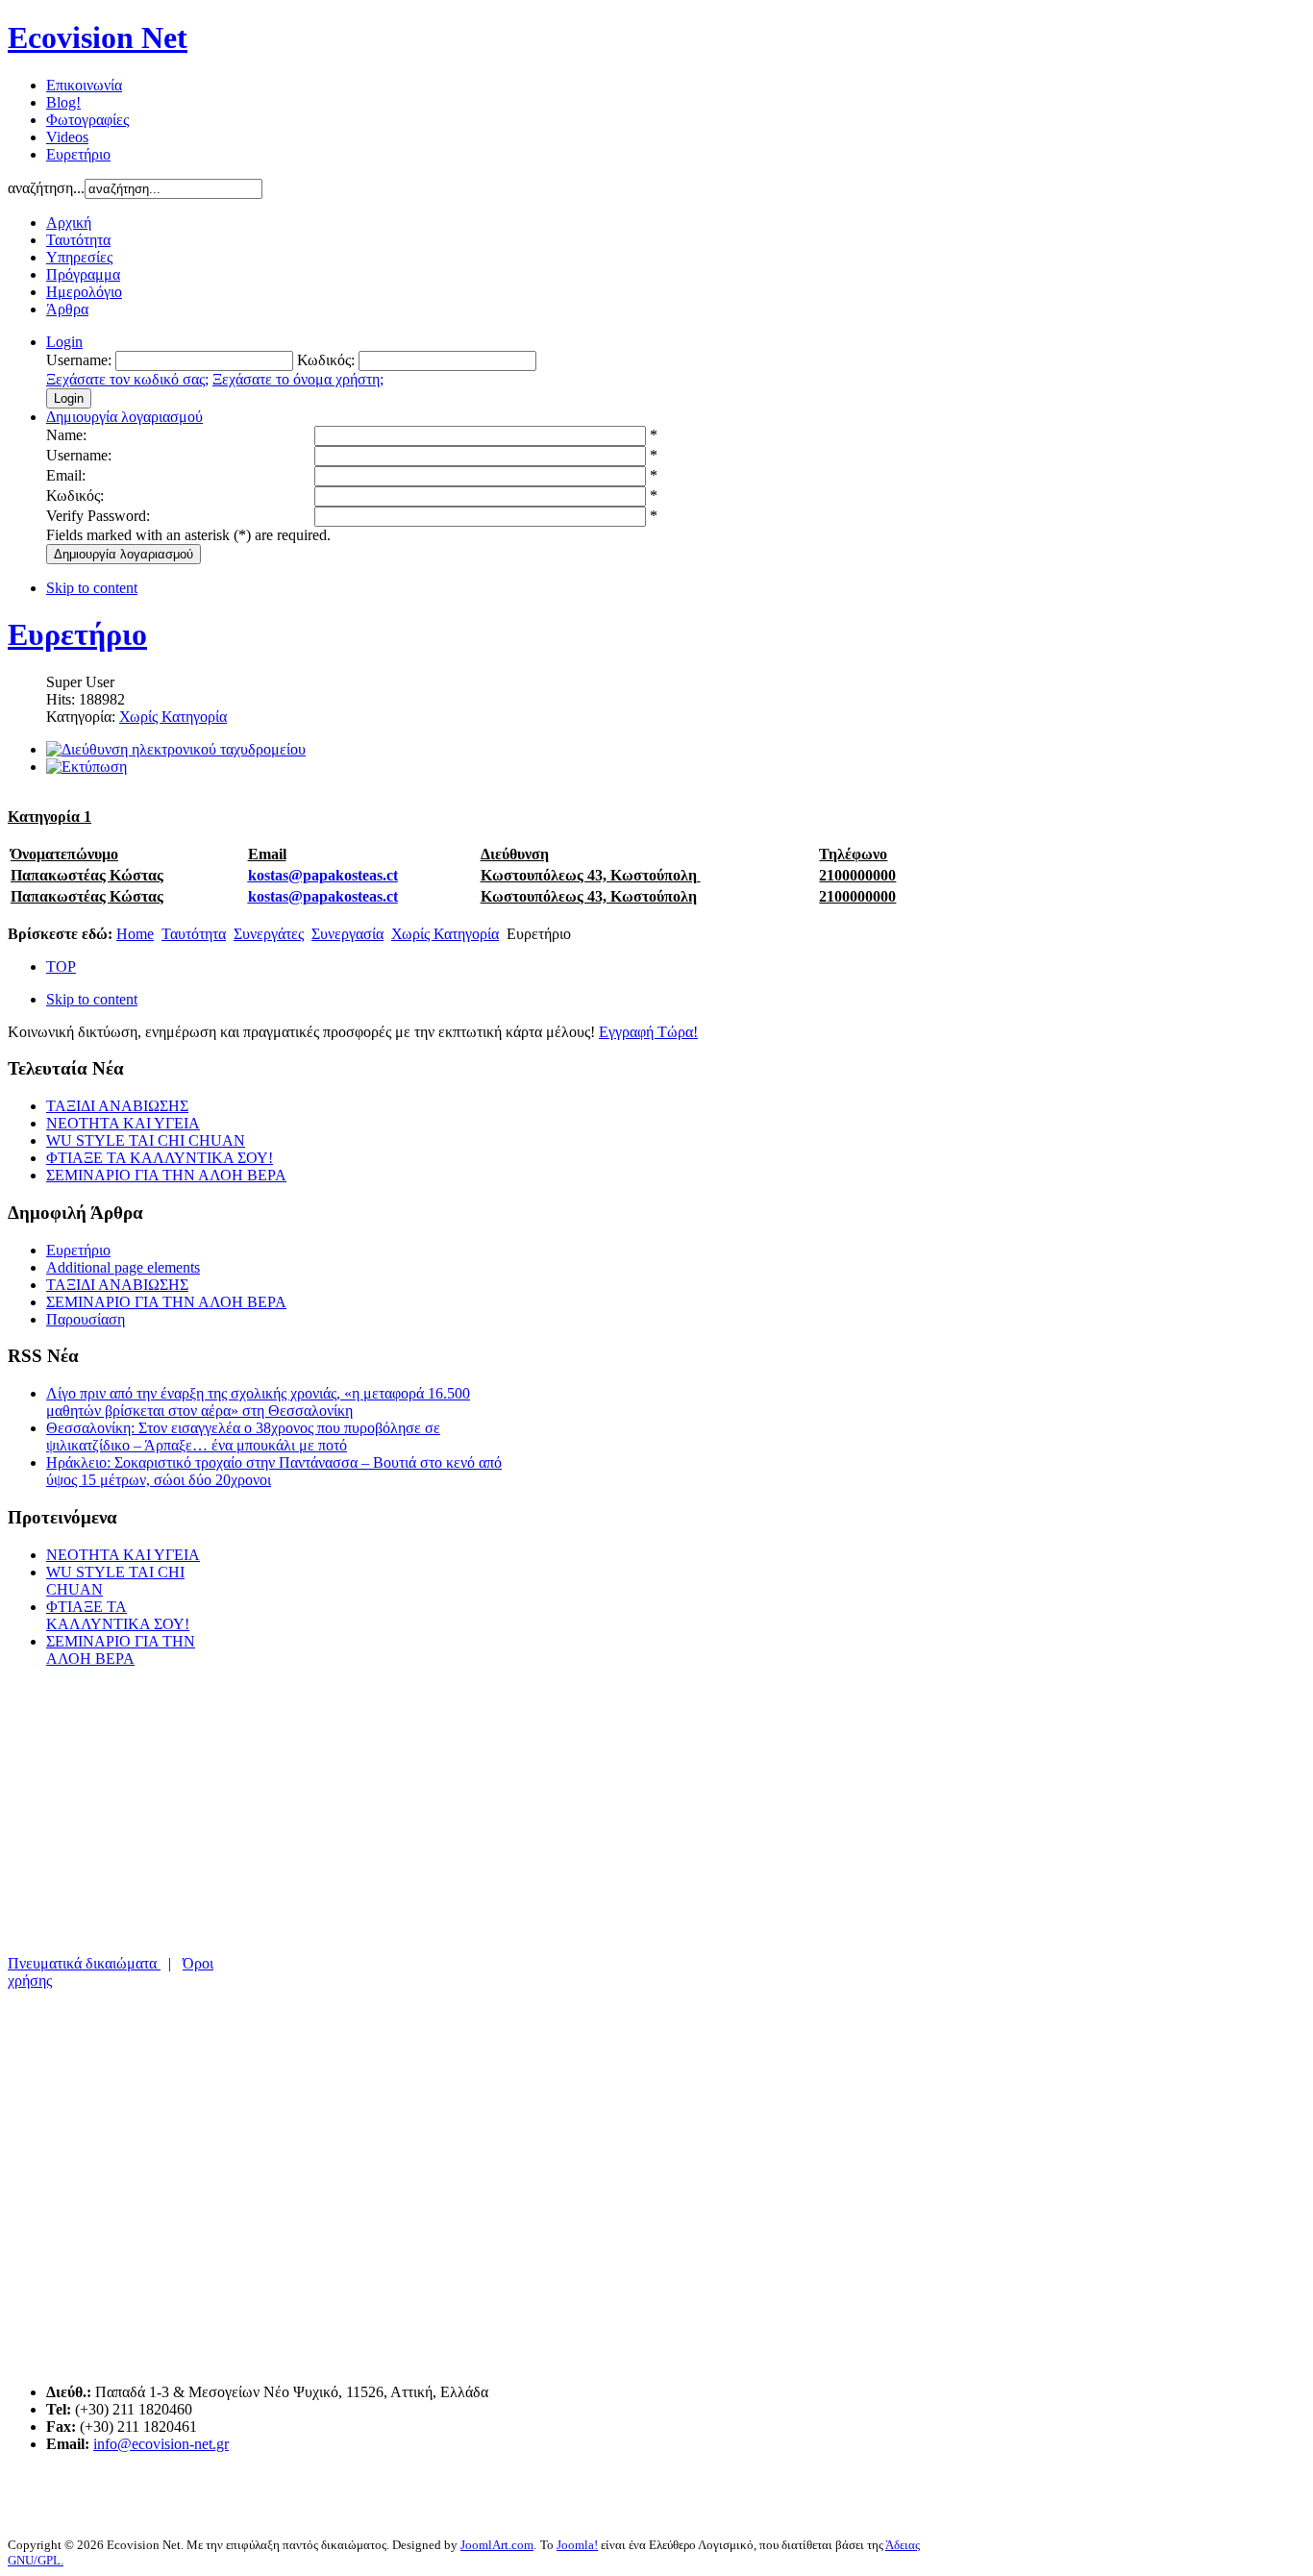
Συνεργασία (347, 934)
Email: (66, 475)
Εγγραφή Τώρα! (648, 1032)
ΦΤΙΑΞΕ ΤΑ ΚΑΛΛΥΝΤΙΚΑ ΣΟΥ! (160, 1158)
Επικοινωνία (84, 85)
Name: (66, 435)
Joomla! (577, 2545)
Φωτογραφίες (87, 120)
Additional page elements (123, 1267)
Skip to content (92, 588)
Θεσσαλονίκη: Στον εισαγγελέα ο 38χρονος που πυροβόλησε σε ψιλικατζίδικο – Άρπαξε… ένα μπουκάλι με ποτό (243, 1437)
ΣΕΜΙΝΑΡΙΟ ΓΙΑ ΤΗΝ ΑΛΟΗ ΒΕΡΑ (166, 1175)
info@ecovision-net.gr (161, 2444)
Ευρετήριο (78, 154)
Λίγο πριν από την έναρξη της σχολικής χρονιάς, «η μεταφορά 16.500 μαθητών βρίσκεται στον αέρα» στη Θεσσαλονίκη (258, 1402)
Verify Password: (98, 516)
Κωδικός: (75, 495)
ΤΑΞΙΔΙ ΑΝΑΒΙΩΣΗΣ (117, 1106)
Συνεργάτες (269, 934)
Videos (67, 137)
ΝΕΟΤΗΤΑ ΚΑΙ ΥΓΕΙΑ (123, 1123)
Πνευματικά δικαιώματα (84, 1963)
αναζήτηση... (46, 188)
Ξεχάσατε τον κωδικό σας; (127, 379)
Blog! (63, 102)
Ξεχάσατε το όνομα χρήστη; (298, 379)
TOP (61, 966)
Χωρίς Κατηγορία (173, 717)
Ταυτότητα (194, 934)
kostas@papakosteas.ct (323, 875)
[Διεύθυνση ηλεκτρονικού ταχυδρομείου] (176, 749)
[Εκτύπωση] (87, 767)
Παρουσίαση (86, 1319)
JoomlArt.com (497, 2545)
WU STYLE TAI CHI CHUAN (146, 1140)
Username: (79, 455)
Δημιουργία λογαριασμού (124, 554)
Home (135, 934)
